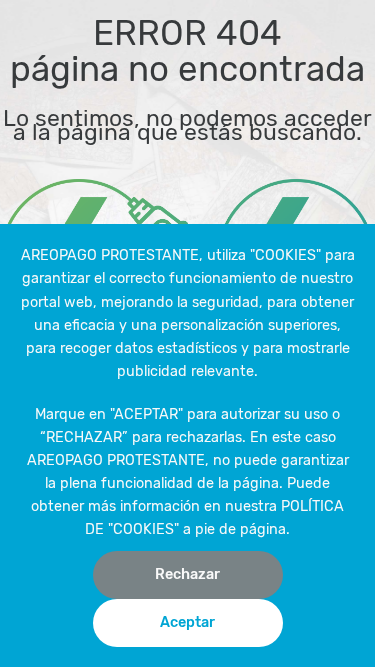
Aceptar (187, 622)
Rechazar (187, 574)
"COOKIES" (285, 255)
